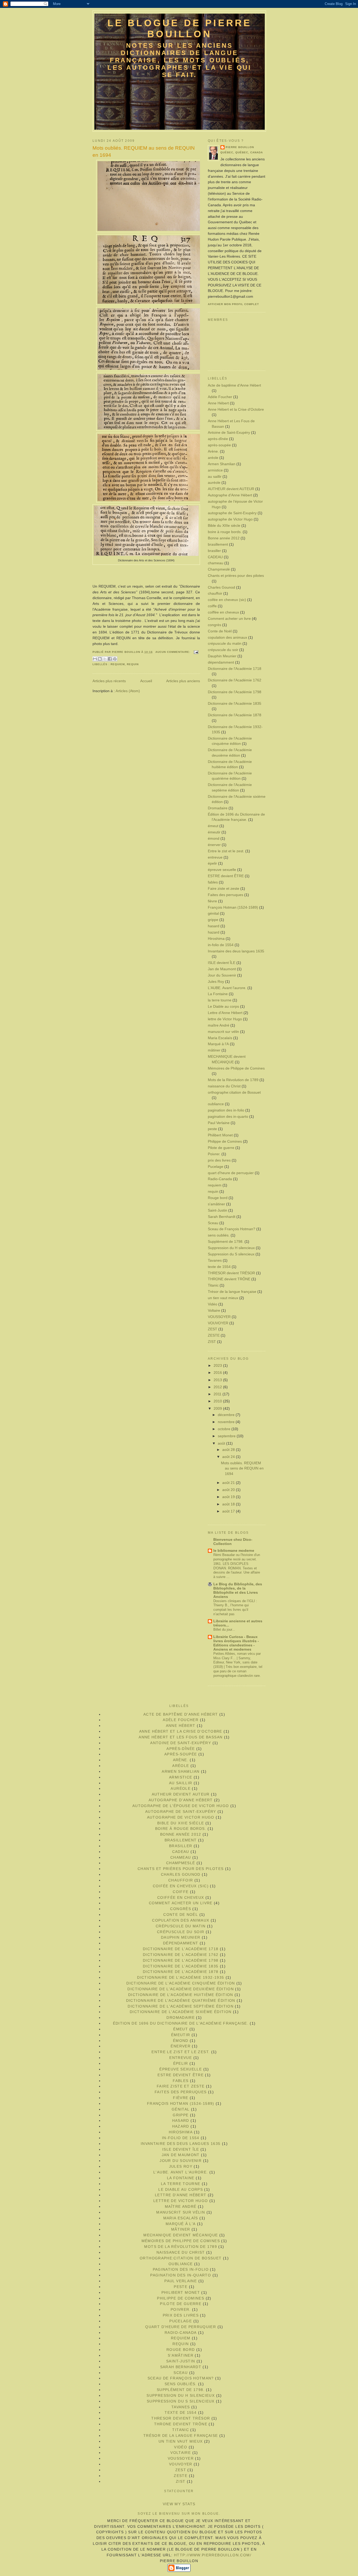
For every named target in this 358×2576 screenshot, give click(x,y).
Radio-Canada (220, 1179)
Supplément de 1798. (226, 1242)
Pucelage (216, 1167)
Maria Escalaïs (220, 1038)
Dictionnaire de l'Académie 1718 (235, 669)
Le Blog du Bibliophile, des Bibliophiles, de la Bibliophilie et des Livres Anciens (238, 1590)
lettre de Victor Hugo (225, 1019)
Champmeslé (219, 569)
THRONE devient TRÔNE (229, 1279)
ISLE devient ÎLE (222, 963)
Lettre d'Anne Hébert (225, 1013)
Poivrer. (214, 1154)
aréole (213, 458)
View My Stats (179, 2504)
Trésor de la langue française (232, 1292)
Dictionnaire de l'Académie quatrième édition (181, 2001)
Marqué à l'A (218, 1044)
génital (213, 913)
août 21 (229, 1483)
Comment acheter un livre (229, 619)
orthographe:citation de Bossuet (234, 1092)
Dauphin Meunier (222, 656)
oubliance (216, 1104)
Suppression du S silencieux (231, 1254)
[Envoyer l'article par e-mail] (195, 652)
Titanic (213, 1285)
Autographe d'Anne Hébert (230, 495)
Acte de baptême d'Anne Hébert (234, 385)
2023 (218, 1366)
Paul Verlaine (219, 1123)
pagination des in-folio (226, 1110)
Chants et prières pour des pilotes (236, 576)
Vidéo (213, 1304)
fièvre (212, 901)
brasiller (214, 551)
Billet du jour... (224, 1629)
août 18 (229, 1504)
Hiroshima (216, 939)
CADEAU (215, 557)
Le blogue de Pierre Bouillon (180, 28)
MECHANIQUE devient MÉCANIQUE (181, 2235)
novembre (227, 1422)
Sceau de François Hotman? (232, 1229)
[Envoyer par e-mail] (95, 659)
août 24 (229, 1457)
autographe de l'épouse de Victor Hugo (181, 1806)
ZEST (213, 1329)
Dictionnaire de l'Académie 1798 (235, 692)
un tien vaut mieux (223, 1298)
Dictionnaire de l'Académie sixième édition (181, 2012)
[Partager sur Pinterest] (115, 659)
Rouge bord (218, 1198)
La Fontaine (218, 994)
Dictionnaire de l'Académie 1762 (235, 680)
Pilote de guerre (221, 1148)
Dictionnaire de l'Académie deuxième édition (181, 1989)
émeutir (214, 832)
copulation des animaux (227, 638)
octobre (225, 1429)
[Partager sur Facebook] (110, 659)
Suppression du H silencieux (231, 1248)
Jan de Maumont (222, 969)
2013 (218, 1380)
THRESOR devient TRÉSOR (231, 1273)
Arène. (213, 451)
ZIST (212, 1342)
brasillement (218, 544)
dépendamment (221, 662)
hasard (214, 926)
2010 (218, 1401)
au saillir (215, 477)
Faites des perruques (226, 895)
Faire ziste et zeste (224, 889)
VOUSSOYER (219, 1317)
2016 (218, 1373)
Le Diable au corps (223, 1007)
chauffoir (215, 593)
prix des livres (219, 1160)
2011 (218, 1394)
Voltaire (214, 1311)
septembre (227, 1436)
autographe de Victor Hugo (230, 519)
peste (212, 1129)
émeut (213, 826)
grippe (213, 920)
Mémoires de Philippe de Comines (236, 1068)
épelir (212, 863)
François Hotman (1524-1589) (233, 907)
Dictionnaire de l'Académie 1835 (235, 704)
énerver (214, 845)
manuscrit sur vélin (223, 1032)
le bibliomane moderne (234, 1551)
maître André (219, 1025)
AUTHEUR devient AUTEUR (231, 489)
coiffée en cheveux (223, 612)
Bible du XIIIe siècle (224, 526)
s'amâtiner (216, 1204)
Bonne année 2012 (224, 538)
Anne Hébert (218, 403)
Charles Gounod (221, 587)
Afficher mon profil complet (233, 304)
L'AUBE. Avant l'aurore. (227, 988)
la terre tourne (220, 1000)
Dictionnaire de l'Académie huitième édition (181, 1995)
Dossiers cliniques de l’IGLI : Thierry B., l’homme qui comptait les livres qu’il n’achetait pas (235, 1608)
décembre (227, 1415)
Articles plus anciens (183, 681)
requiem (118, 664)
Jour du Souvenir (222, 975)
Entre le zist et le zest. (226, 851)
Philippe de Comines (225, 1141)
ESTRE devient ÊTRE (226, 876)
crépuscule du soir (223, 650)
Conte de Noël (220, 631)
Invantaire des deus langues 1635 (236, 951)
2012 (218, 1387)
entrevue (215, 857)
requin (133, 664)
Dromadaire (218, 808)
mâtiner (214, 1050)
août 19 (229, 1497)
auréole (214, 483)
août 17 (229, 1511)
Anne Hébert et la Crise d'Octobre (236, 410)
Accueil (146, 681)
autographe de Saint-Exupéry (232, 513)
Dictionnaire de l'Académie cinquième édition (181, 1983)
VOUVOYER (218, 1323)
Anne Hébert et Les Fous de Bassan (181, 1737)
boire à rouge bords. (225, 532)
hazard (214, 932)
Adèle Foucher (220, 397)
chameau (216, 563)
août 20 (229, 1490)
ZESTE (214, 1335)
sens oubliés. (219, 1235)
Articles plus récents (109, 681)
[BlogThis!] (100, 659)
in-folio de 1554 (221, 945)
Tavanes (215, 1260)
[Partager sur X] (105, 659)
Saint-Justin (218, 1210)
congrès (215, 625)
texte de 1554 (219, 1267)
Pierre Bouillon (240, 147)
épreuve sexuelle (222, 870)
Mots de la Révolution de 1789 (233, 1080)
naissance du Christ (224, 1086)
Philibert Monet (220, 1135)
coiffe (212, 606)
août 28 (229, 1450)
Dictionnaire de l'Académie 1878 (235, 715)
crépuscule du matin (225, 644)
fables (213, 882)
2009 (218, 1409)
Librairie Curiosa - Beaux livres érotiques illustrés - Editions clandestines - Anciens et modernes (236, 1643)
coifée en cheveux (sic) (227, 600)
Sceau (213, 1223)
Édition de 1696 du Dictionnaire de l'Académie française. (181, 2023)
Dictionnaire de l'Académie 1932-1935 (181, 1978)
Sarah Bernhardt (222, 1217)
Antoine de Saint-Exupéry (229, 433)
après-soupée (219, 445)
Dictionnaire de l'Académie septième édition (181, 2006)
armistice (215, 470)
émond (214, 839)
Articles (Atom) (128, 691)
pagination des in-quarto (228, 1117)
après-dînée (218, 439)
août (222, 1443)
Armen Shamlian (222, 464)
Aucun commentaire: (173, 652)
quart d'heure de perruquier (231, 1173)
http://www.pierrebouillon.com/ (213, 2555)
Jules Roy (216, 982)
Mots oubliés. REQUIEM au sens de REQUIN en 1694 (144, 151)
